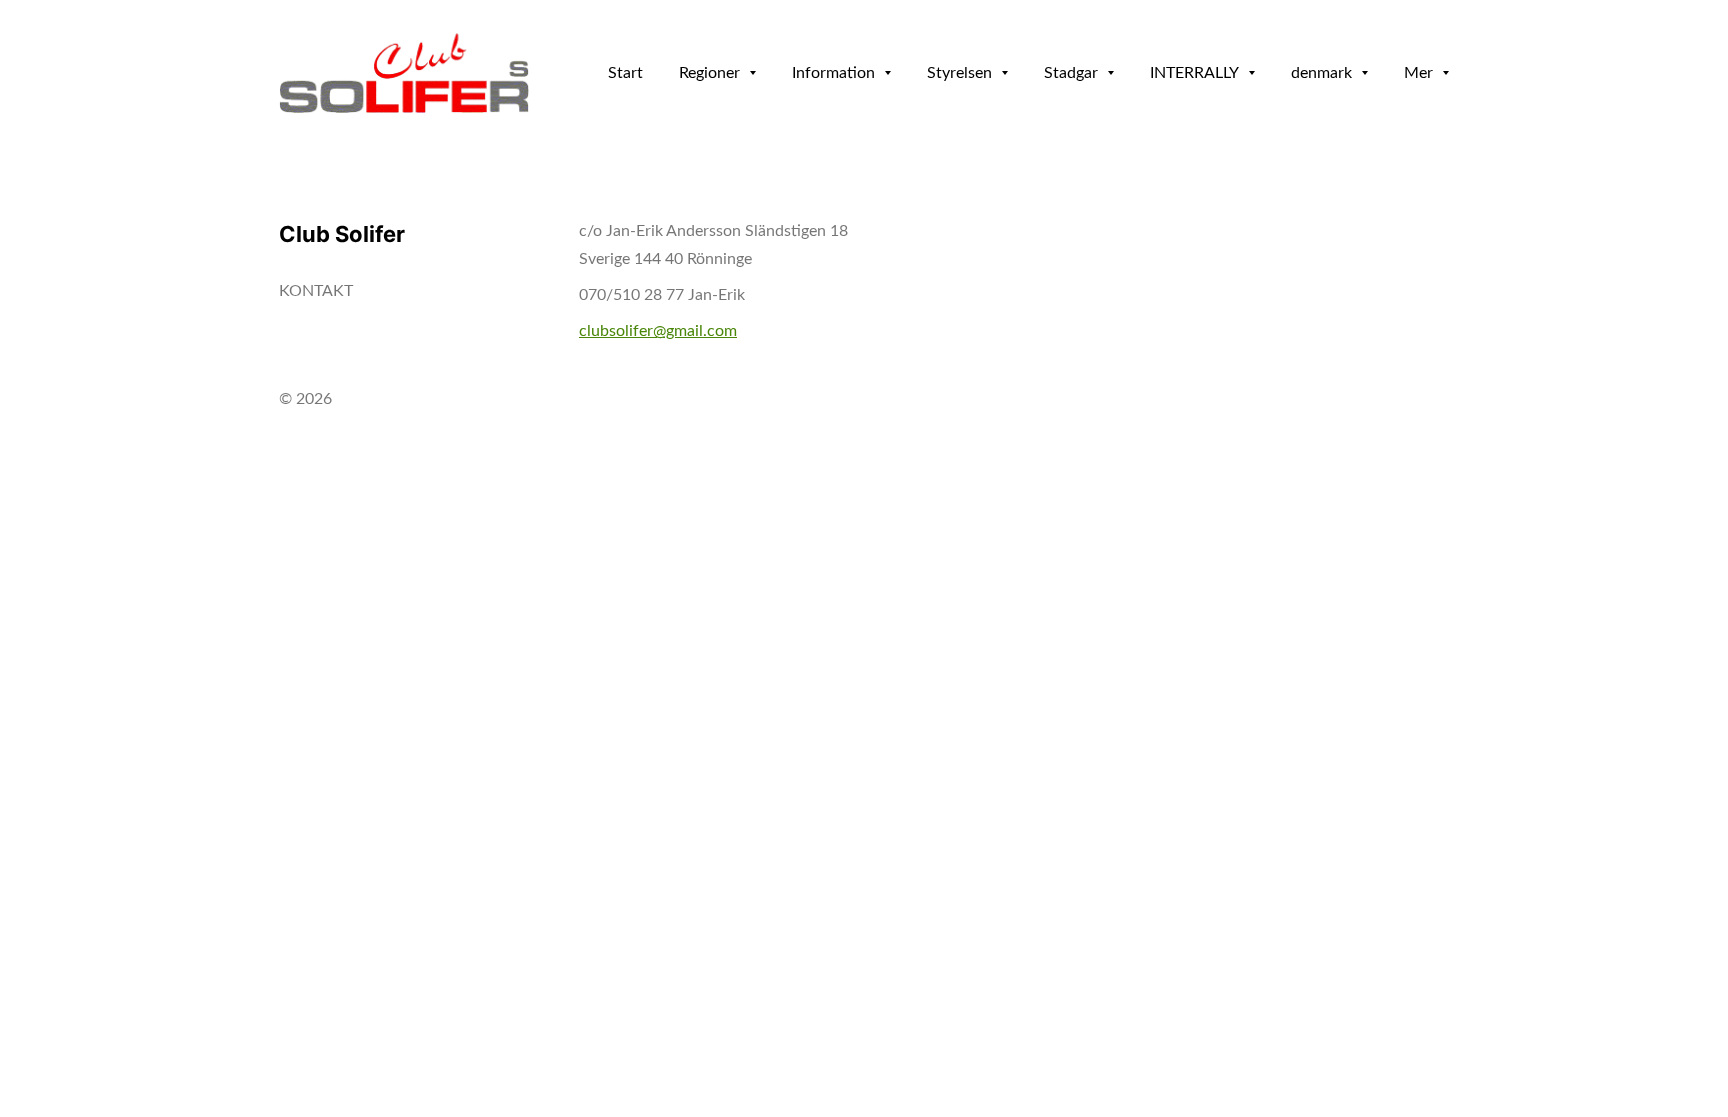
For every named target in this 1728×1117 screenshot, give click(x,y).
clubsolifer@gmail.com (658, 331)
